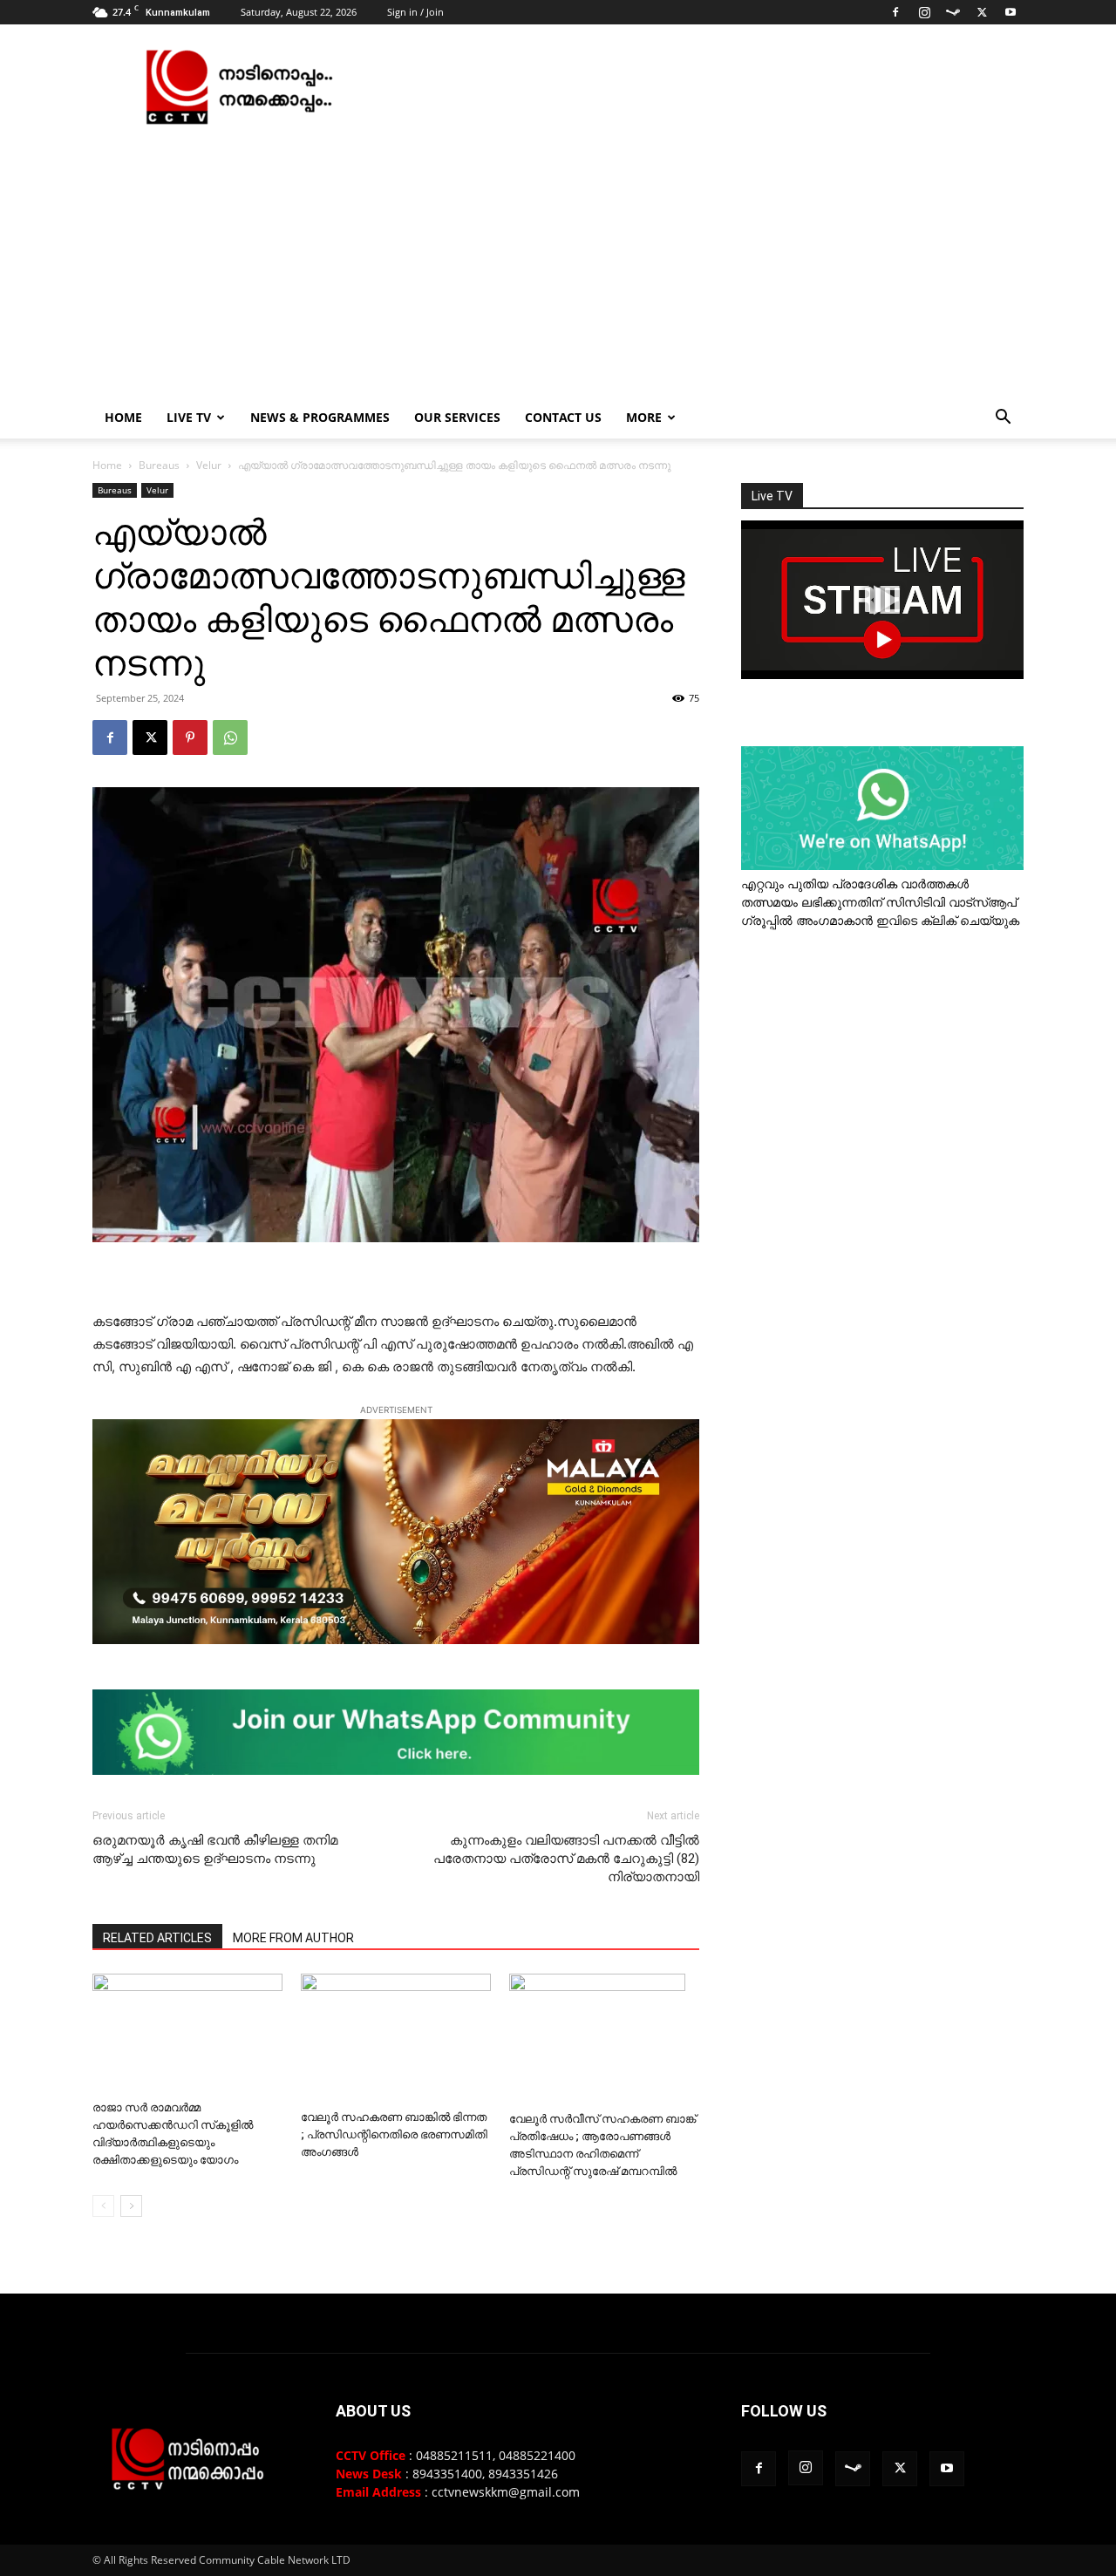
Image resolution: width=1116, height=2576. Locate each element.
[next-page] (131, 2206)
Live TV (189, 417)
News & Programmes (320, 417)
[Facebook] (895, 12)
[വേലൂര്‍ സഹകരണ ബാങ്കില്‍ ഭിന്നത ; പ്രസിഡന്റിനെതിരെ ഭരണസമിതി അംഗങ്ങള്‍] (396, 2038)
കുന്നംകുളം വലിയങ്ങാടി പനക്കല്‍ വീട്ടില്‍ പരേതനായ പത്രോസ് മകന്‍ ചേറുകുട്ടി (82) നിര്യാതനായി (566, 1859)
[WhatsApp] (230, 737)
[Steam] (953, 12)
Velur (209, 465)
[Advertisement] (558, 266)
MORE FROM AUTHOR (293, 1938)
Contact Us (563, 417)
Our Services (457, 417)
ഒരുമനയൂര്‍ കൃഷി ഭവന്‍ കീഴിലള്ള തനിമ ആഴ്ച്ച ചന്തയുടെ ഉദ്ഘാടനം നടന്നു (215, 1849)
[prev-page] (103, 2206)
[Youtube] (1011, 12)
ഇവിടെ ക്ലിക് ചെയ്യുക (948, 920)
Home (123, 417)
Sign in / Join (415, 12)
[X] (982, 12)
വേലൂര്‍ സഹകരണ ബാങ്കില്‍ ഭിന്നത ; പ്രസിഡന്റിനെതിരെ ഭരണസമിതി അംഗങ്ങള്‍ (394, 2134)
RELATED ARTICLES (157, 1938)
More (644, 417)
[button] (1003, 419)
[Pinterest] (190, 737)
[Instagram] (924, 12)
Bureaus (159, 465)
